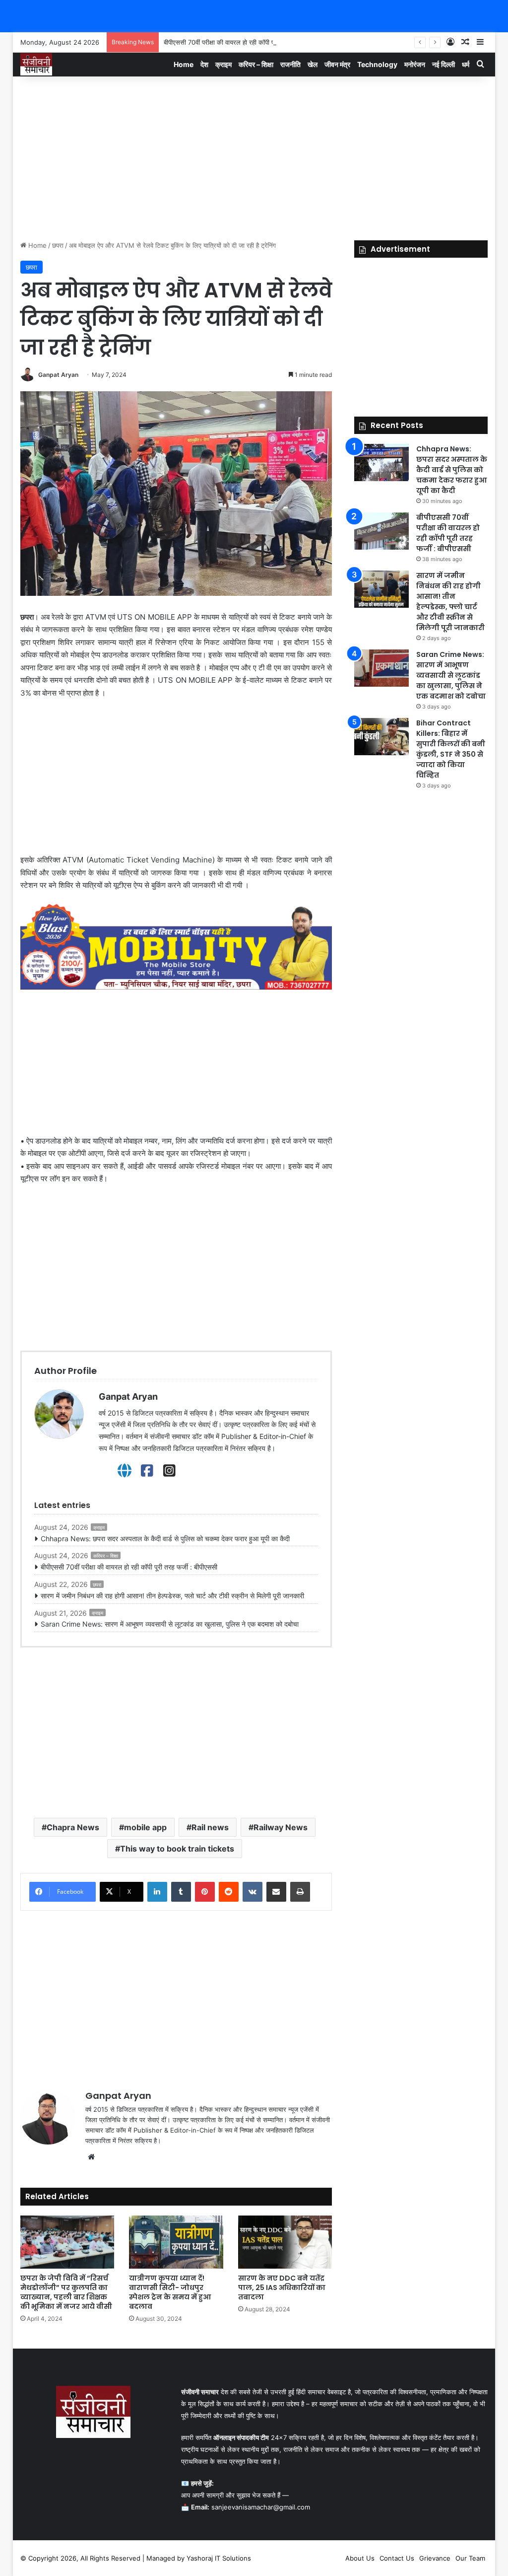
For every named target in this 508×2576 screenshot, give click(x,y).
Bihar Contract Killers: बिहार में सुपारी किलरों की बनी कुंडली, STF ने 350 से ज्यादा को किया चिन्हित (451, 749)
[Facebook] (147, 1471)
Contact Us (397, 2558)
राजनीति (290, 64)
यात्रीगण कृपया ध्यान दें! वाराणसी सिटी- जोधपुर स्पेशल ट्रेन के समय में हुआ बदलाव (170, 2292)
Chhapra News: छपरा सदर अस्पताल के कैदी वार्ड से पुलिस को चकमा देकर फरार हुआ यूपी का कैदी (165, 1538)
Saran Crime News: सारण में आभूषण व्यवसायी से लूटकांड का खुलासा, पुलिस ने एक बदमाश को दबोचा (170, 1624)
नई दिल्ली (444, 64)
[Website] (125, 1471)
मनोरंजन (415, 64)
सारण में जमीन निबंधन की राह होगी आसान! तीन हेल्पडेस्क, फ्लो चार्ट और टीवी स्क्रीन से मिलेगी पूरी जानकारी (172, 1596)
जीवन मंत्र (337, 64)
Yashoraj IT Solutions (219, 2558)
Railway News (281, 1827)
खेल (313, 64)
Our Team (470, 2558)
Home (184, 64)
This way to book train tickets (177, 1849)
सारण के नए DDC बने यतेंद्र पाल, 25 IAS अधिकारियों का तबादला (282, 2288)
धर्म (466, 64)
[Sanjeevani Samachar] (36, 64)
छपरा (58, 245)
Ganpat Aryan (58, 375)
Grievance (435, 2558)
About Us (360, 2558)
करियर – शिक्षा (256, 64)
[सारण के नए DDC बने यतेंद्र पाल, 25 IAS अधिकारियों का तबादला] (285, 2242)
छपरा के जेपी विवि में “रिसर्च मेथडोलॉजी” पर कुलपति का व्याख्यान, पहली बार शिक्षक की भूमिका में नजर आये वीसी (66, 2292)
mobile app (145, 1827)
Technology (377, 64)
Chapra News (73, 1827)
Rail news (210, 1827)
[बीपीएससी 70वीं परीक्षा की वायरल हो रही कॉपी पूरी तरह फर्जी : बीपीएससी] (381, 531)
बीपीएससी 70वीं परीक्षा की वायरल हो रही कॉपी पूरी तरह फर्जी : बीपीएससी (248, 42)
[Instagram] (169, 1471)
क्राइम (223, 64)
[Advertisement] (254, 156)
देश (204, 64)
